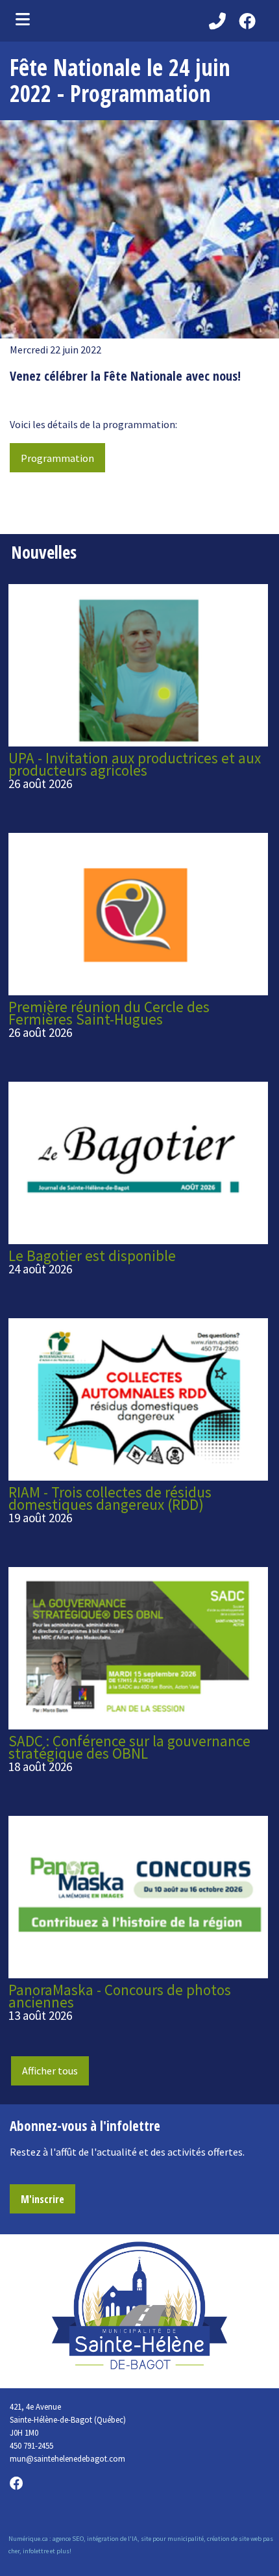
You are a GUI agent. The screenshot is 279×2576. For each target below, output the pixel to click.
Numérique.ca (28, 2539)
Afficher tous (50, 2071)
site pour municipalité (172, 2539)
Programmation (57, 458)
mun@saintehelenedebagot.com (67, 2458)
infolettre (36, 2551)
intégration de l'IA (112, 2539)
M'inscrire (42, 2199)
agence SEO (68, 2539)
